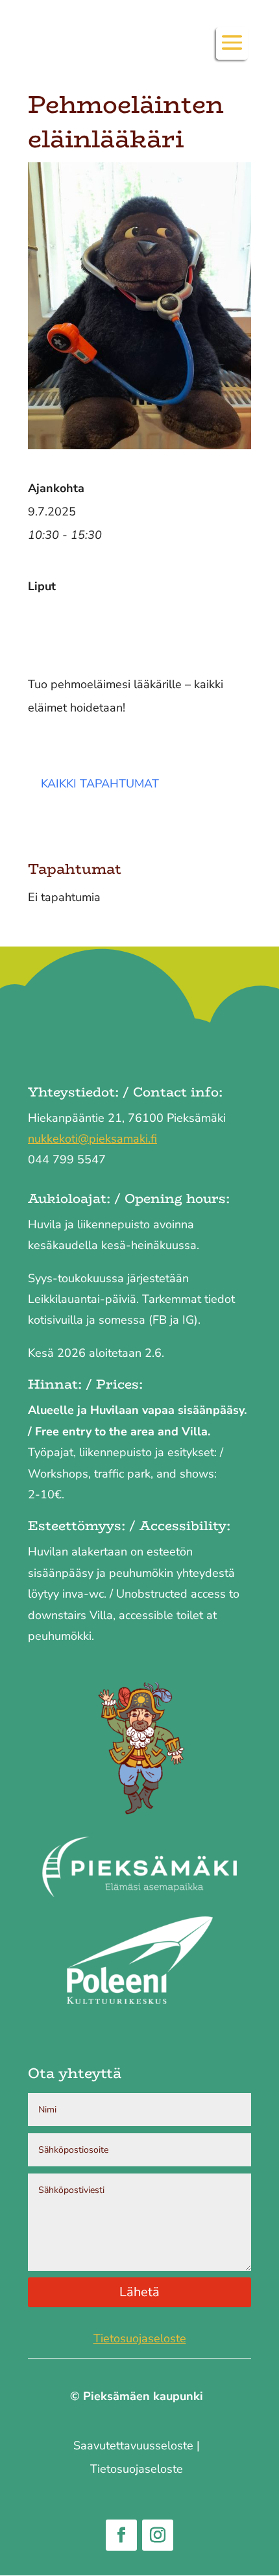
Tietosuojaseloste (140, 2338)
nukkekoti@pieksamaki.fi (92, 1139)
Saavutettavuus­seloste (133, 2446)
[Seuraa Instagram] (158, 2535)
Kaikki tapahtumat (100, 784)
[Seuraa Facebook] (121, 2535)
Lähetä (139, 2292)
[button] (232, 51)
